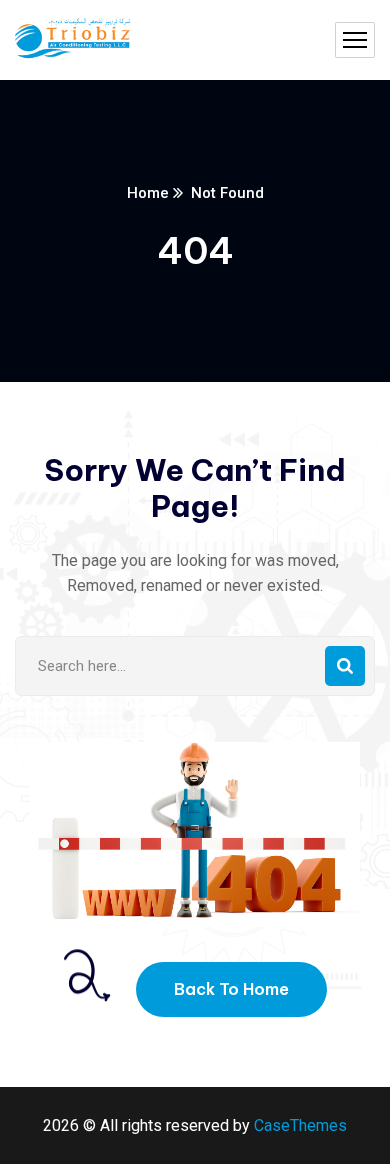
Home (148, 193)
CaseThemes (300, 1125)
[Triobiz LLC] (73, 40)
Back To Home (231, 989)
